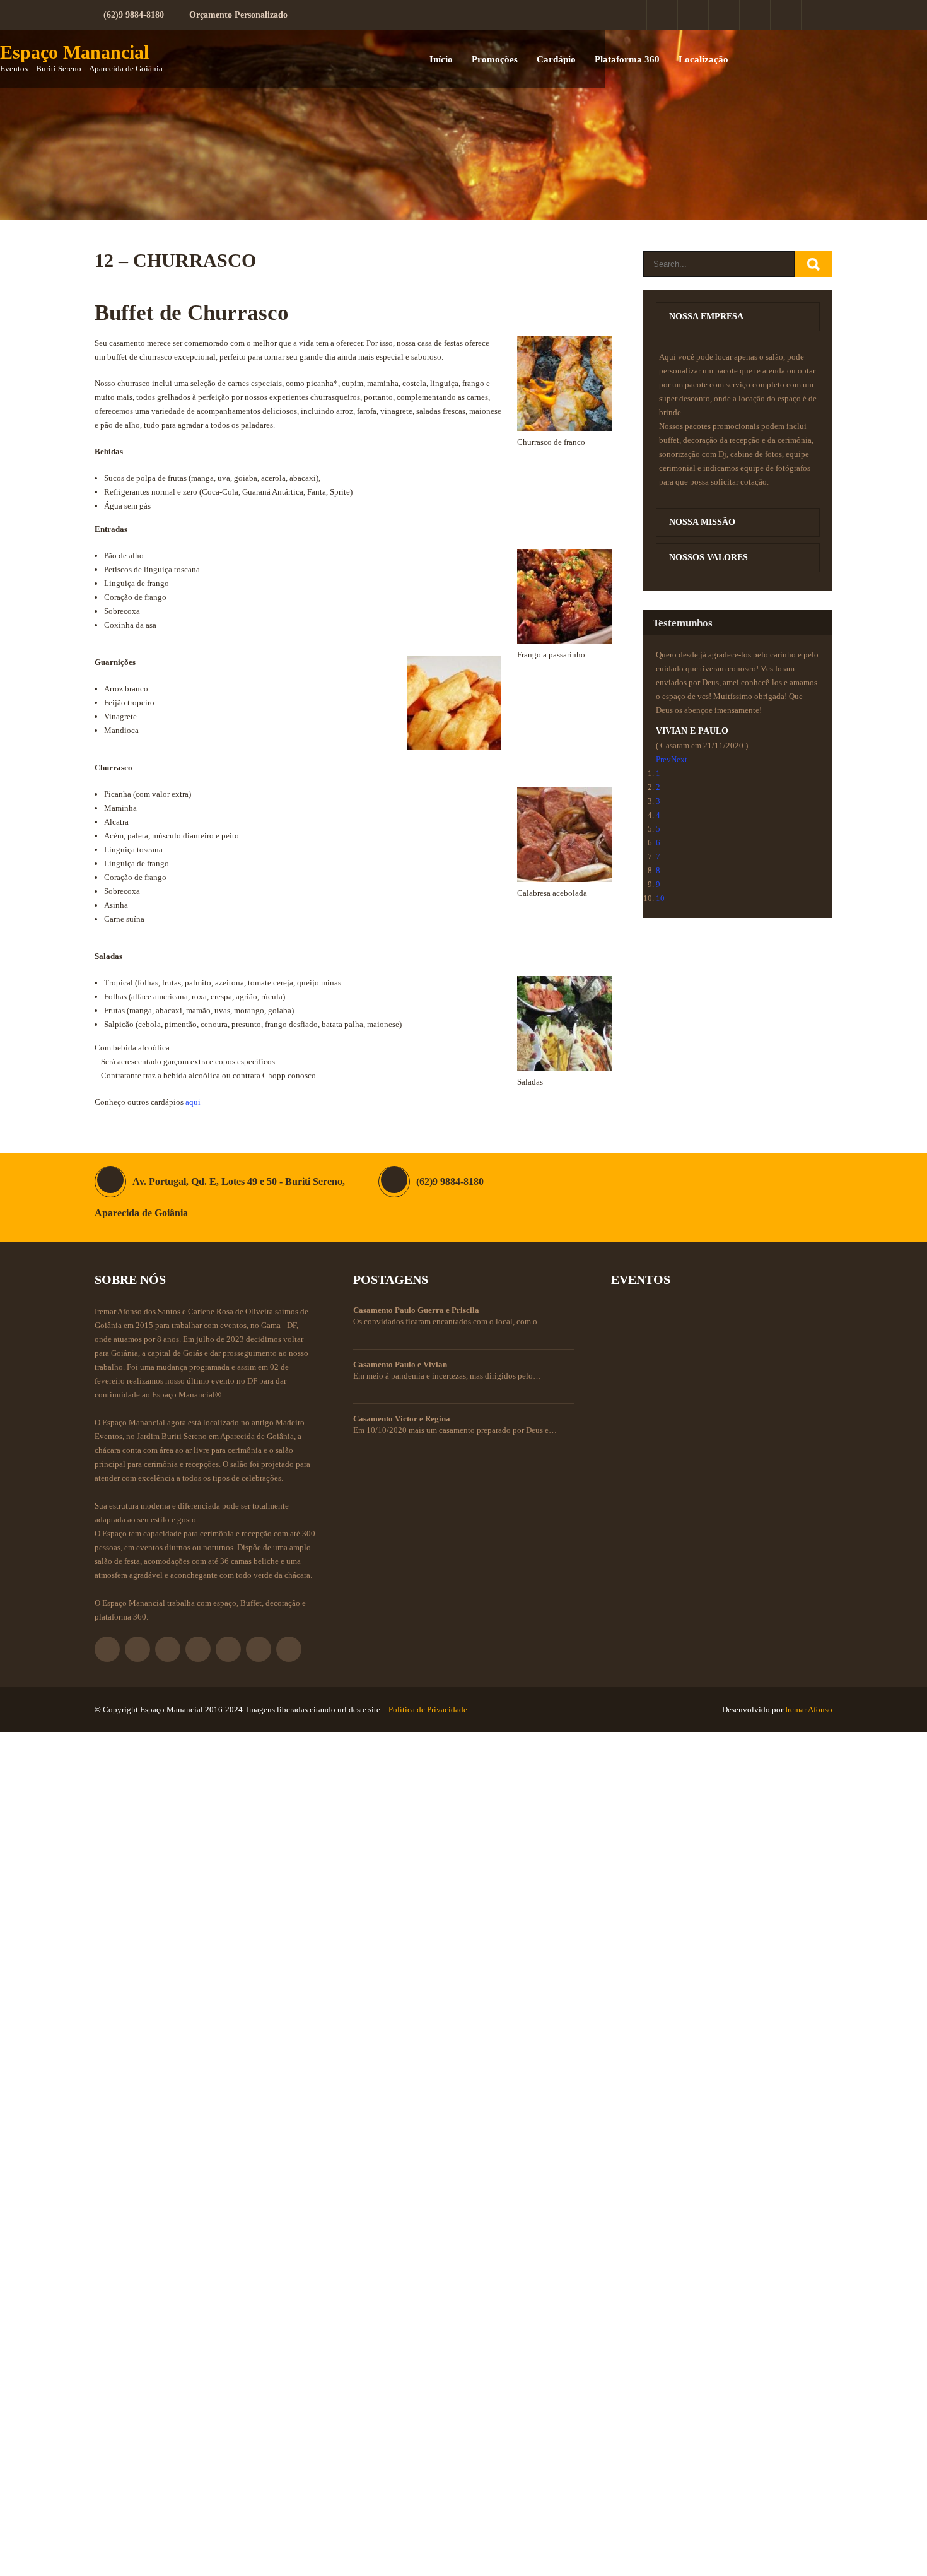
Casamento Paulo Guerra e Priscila (416, 1310)
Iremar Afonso (809, 1709)
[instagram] (693, 15)
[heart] (817, 15)
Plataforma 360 (627, 59)
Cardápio (556, 59)
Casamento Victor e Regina (402, 1419)
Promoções (495, 59)
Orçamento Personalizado (238, 15)
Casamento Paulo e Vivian (400, 1364)
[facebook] (632, 15)
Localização (703, 59)
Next (679, 759)
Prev (663, 759)
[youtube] (786, 15)
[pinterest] (755, 15)
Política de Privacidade (428, 1709)
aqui (193, 1102)
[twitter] (662, 15)
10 (660, 898)
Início (441, 59)
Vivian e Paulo (692, 731)
